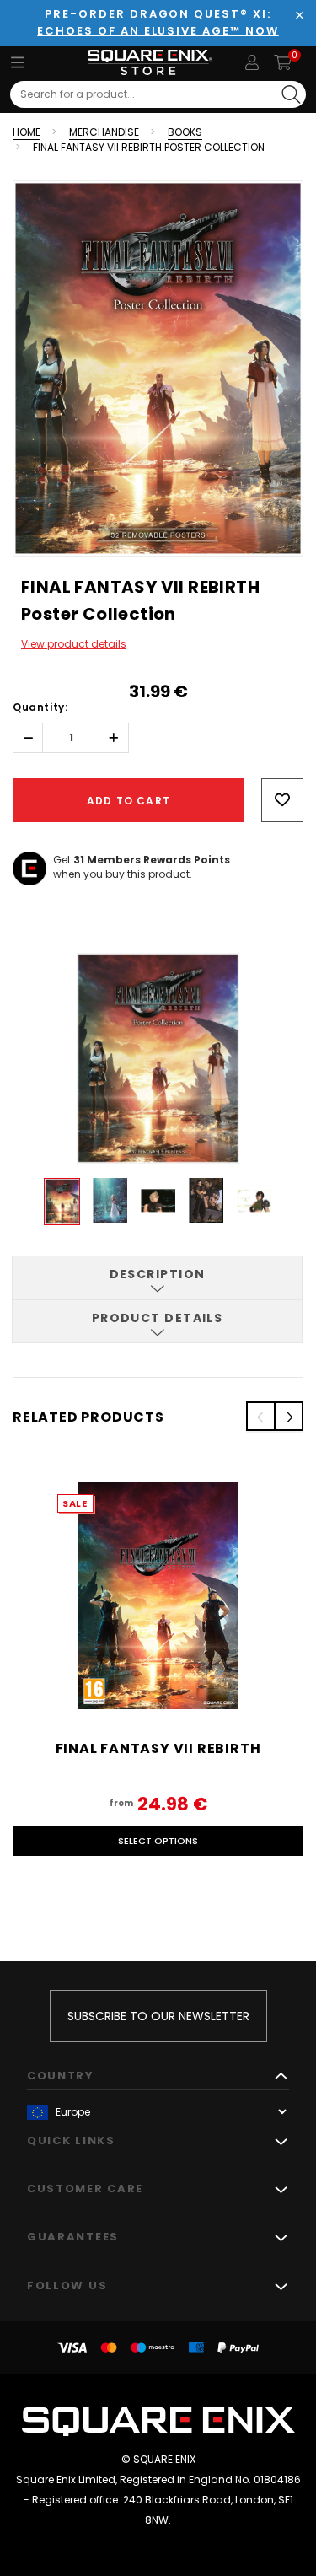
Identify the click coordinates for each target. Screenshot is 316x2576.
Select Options (158, 1841)
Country (61, 2076)
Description (158, 1274)
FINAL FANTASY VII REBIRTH (158, 1748)
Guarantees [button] (73, 2237)
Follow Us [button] (67, 2286)
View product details (74, 644)
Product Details (158, 1318)
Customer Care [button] (85, 2189)
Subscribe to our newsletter (158, 2016)
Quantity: (40, 707)
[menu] (18, 62)
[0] (283, 62)
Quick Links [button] (71, 2140)
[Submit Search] (291, 94)
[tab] (157, 1277)
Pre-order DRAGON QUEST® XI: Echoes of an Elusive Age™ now (158, 22)
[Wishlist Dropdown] (282, 800)
